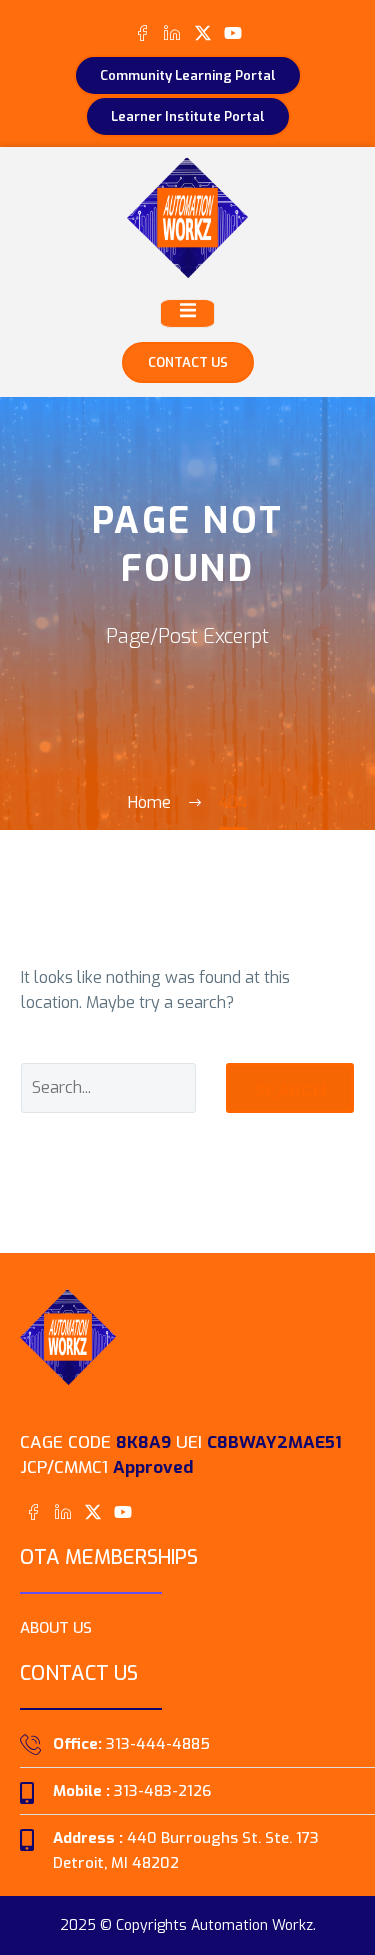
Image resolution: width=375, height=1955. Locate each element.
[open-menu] (187, 313)
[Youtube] (232, 32)
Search (290, 1090)
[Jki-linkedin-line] (172, 32)
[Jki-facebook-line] (142, 32)
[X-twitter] (202, 32)
